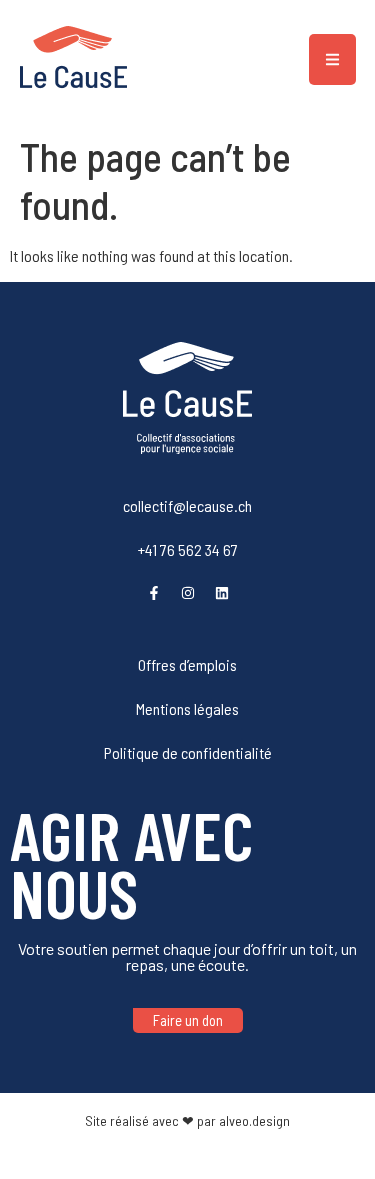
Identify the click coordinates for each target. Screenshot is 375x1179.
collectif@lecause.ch (187, 505)
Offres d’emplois (187, 664)
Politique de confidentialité (188, 752)
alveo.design (254, 1120)
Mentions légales (187, 708)
